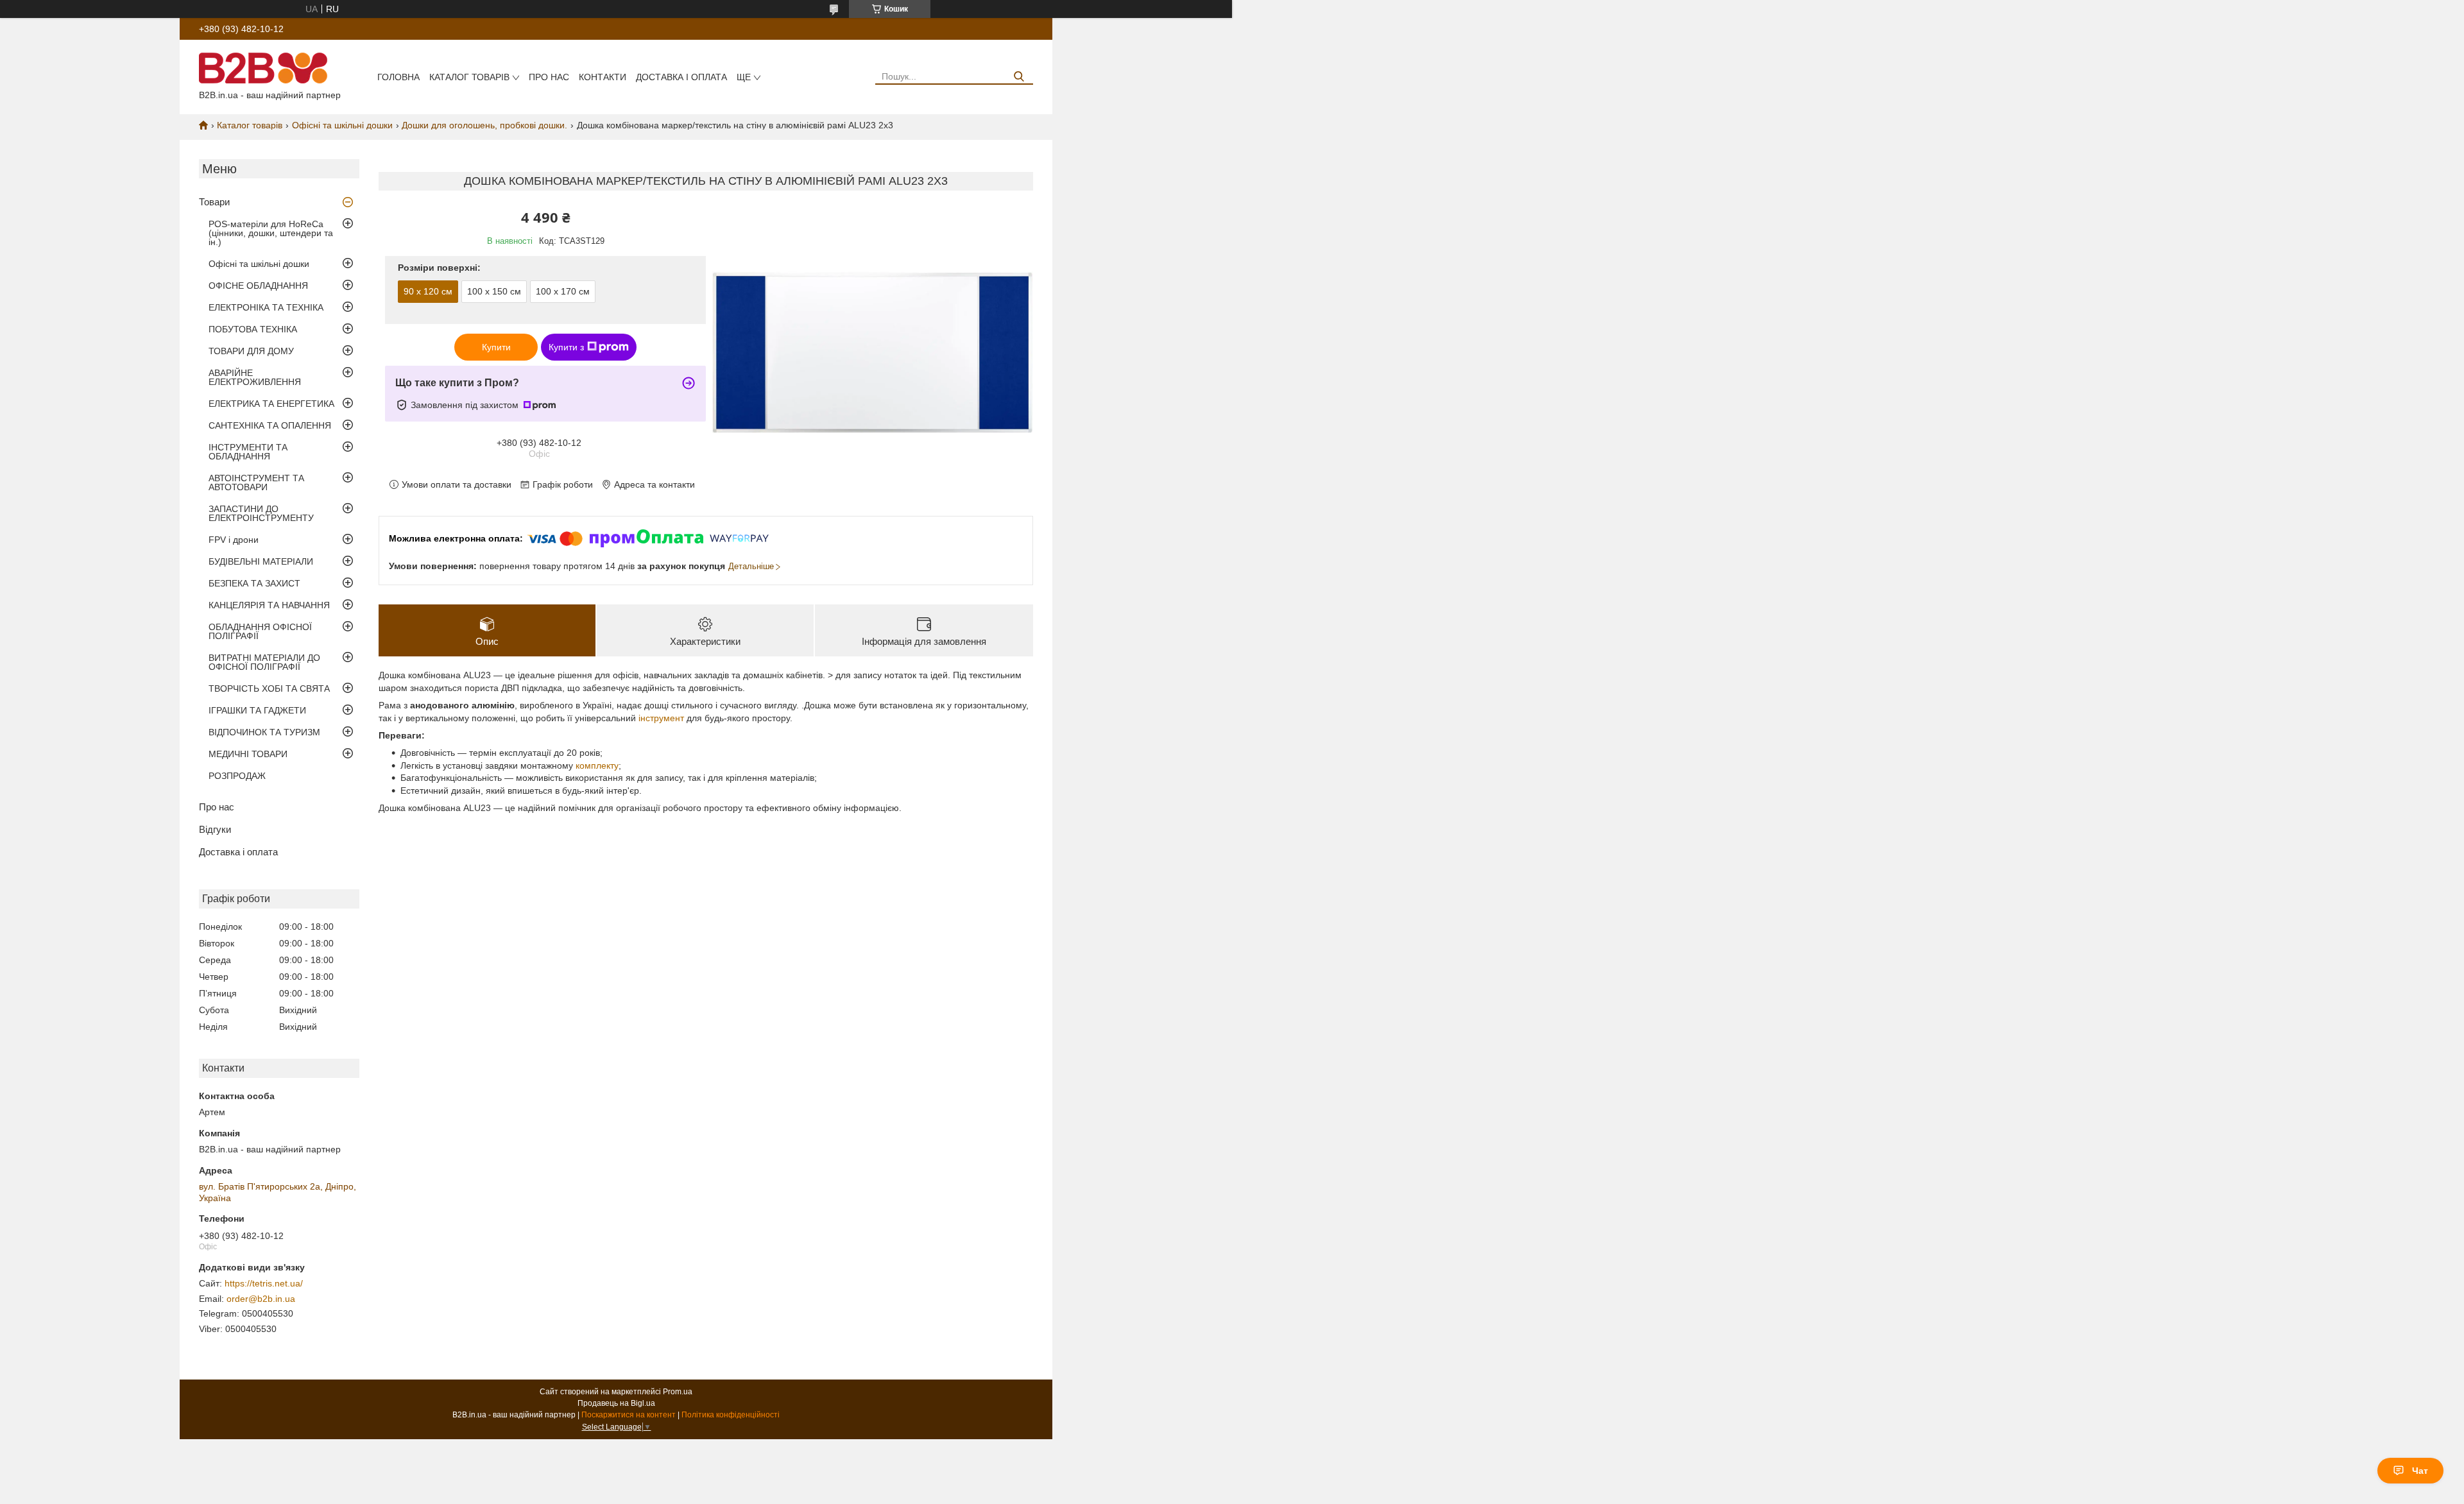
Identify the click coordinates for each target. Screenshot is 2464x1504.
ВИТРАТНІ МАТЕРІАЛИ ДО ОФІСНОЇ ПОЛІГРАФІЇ (264, 662)
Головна (398, 77)
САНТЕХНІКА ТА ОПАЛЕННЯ (270, 425)
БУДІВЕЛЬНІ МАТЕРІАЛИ (261, 561)
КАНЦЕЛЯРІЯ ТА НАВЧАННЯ (269, 605)
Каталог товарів (469, 77)
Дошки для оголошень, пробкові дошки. (484, 125)
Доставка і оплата (681, 77)
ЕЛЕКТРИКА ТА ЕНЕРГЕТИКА (271, 404)
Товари (214, 202)
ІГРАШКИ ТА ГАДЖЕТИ (257, 710)
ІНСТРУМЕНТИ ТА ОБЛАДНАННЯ (248, 452)
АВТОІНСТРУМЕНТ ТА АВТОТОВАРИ (256, 483)
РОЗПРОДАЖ (237, 776)
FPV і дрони (234, 540)
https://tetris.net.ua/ (264, 1283)
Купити (496, 347)
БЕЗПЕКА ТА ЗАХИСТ (254, 583)
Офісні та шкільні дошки (342, 125)
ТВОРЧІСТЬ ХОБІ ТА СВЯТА (269, 688)
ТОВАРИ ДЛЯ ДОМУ (251, 351)
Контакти (603, 77)
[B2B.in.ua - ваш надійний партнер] (263, 67)
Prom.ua (678, 1392)
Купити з (566, 347)
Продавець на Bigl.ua (616, 1403)
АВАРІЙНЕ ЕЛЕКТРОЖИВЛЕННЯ (255, 377)
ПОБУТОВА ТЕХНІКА (253, 329)
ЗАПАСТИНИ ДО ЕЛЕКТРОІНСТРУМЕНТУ (261, 513)
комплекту (597, 765)
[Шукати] (1019, 77)
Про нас (549, 77)
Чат (2420, 1471)
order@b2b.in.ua (261, 1299)
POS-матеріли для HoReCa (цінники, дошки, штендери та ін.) (271, 233)
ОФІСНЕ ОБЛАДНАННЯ (258, 286)
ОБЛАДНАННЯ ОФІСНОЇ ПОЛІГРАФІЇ (260, 631)
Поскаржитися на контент (629, 1415)
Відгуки (215, 829)
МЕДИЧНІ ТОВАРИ (248, 754)
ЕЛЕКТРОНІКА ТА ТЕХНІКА (266, 307)
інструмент (661, 718)
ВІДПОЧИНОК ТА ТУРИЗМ (264, 732)
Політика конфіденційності (731, 1415)
